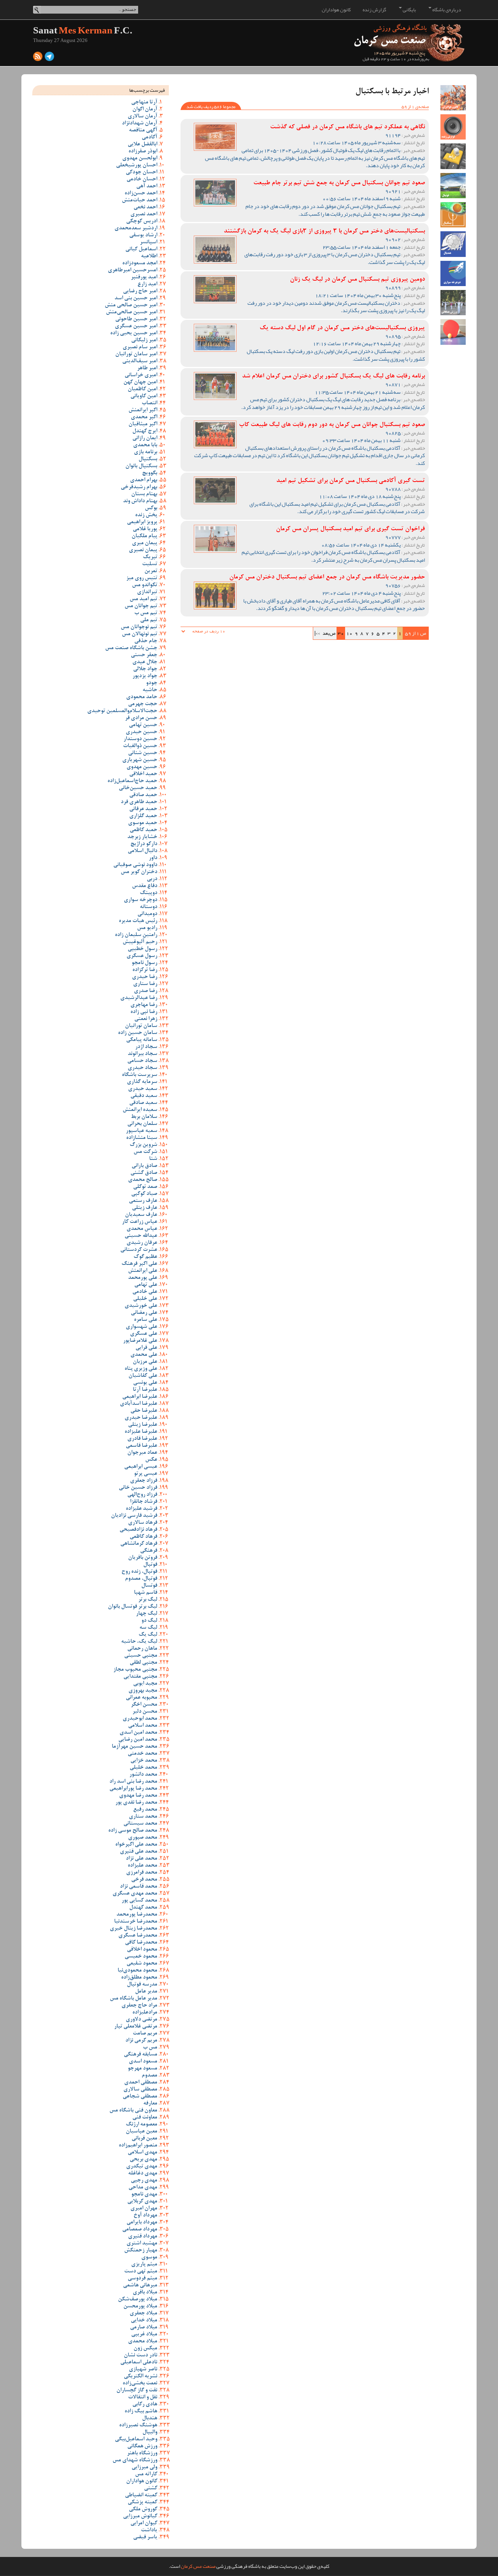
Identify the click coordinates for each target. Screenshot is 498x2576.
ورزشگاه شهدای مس (135, 2461)
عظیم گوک (145, 1257)
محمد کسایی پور (139, 1901)
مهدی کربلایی (142, 2202)
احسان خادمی (142, 180)
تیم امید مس (143, 599)
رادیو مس (147, 928)
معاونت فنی (145, 2118)
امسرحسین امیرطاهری (132, 271)
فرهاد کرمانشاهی (139, 1544)
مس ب (150, 2048)
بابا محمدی (145, 445)
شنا (153, 1159)
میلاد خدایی (144, 2321)
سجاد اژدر (146, 1047)
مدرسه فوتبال (142, 1985)
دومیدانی (147, 914)
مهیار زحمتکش (141, 2251)
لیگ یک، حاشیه (139, 1642)
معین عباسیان (141, 2132)
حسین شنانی (143, 753)
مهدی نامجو (144, 2195)
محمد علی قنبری (139, 1852)
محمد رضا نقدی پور (136, 1803)
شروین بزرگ (143, 1145)
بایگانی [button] (409, 10)
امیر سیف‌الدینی (140, 362)
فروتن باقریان (143, 1558)
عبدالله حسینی (141, 1236)
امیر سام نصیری (140, 348)
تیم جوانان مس (141, 606)
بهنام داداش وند (140, 501)
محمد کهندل (143, 1908)
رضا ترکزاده (145, 970)
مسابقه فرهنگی (140, 2055)
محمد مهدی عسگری (135, 1894)
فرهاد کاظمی (143, 1537)
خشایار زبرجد (142, 837)
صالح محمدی (143, 1180)
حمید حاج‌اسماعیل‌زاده (132, 781)
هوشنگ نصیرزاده (138, 2426)
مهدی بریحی (143, 2160)
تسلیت (150, 564)
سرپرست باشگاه (139, 1075)
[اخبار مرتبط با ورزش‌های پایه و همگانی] (453, 303)
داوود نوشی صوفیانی (135, 865)
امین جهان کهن (140, 382)
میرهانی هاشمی (140, 2286)
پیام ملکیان (144, 536)
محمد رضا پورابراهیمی (133, 1789)
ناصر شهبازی (143, 2370)
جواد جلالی (145, 669)
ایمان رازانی (145, 438)
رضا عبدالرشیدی (139, 998)
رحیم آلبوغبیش (140, 942)
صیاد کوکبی (144, 1194)
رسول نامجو (144, 963)
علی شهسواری (141, 1327)
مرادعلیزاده (145, 2013)
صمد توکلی (145, 1187)
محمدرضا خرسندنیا (136, 1922)
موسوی (149, 2258)
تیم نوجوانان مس (139, 627)
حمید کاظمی (143, 830)
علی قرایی (146, 1348)
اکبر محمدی (144, 417)
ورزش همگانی (142, 2447)
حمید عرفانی (143, 809)
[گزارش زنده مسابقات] (453, 127)
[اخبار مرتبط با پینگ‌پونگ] (453, 332)
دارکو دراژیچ (144, 844)
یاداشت (149, 2531)
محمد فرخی (144, 1880)
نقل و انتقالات (143, 2398)
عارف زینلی (145, 1208)
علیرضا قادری (142, 1439)
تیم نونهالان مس (139, 634)
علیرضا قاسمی (141, 1446)
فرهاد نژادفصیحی (138, 1530)
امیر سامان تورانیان (136, 355)
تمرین (151, 571)
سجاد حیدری (142, 1068)
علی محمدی (144, 1355)
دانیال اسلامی (142, 851)
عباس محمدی (142, 1229)
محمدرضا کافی (141, 1943)
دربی (152, 879)
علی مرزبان (145, 1362)
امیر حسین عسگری (136, 327)
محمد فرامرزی (142, 1873)
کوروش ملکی (143, 2510)
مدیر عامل (146, 1992)
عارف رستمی (143, 1201)
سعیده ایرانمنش (140, 1110)
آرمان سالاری (142, 117)
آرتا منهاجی (144, 103)
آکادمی (149, 138)
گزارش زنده (374, 10)
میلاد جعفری (143, 2314)
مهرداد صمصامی (140, 2230)
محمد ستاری (143, 1817)
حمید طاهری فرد (139, 802)
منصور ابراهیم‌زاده (138, 2146)
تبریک (150, 557)
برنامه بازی (146, 452)
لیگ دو (149, 1621)
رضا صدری (146, 991)
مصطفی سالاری (140, 2090)
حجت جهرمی (143, 704)
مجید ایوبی (145, 1684)
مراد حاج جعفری (139, 2006)
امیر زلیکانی (144, 341)
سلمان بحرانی (142, 1124)
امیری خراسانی (141, 375)
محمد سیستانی (140, 1824)
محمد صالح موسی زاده (133, 1831)
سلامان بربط (144, 1117)
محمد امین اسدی (138, 1733)
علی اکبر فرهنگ (139, 1264)
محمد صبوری (143, 1838)
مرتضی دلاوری (141, 2020)
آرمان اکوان (145, 110)
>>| (317, 633)
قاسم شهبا (146, 1593)
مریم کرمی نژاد (141, 2041)
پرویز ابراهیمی (142, 522)
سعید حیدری (143, 1089)
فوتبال (150, 1565)
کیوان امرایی (144, 2524)
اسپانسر (148, 243)
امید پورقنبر (144, 278)
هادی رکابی (145, 2405)
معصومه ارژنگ (141, 2125)
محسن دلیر (145, 1712)
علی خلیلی (145, 1299)
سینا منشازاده (142, 1138)
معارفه (150, 2104)
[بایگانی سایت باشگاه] (453, 156)
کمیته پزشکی (142, 2503)
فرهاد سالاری (143, 1523)
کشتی (151, 2489)
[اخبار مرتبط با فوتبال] (453, 186)
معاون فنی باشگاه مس (133, 2111)
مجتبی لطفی (143, 1663)
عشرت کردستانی (139, 1250)
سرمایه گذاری (142, 1082)
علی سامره (146, 1320)
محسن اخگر (144, 1705)
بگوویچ (150, 473)
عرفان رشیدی (142, 1243)
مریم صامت (145, 2034)
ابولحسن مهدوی (140, 159)
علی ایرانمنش (143, 1271)
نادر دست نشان (140, 2356)
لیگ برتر (148, 1600)
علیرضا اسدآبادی (139, 1404)
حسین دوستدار (140, 739)
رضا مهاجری (144, 1005)
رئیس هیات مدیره (138, 921)
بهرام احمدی (144, 480)
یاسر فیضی (145, 2538)
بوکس (151, 508)
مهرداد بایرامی (142, 2223)
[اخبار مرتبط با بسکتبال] (453, 215)
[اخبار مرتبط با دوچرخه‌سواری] (453, 273)
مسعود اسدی (143, 2062)
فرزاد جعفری (144, 1481)
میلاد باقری (145, 2293)
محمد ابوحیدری (140, 1719)
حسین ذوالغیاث (140, 746)
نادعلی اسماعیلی (139, 2363)
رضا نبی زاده (144, 1012)
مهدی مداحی (143, 2188)
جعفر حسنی (144, 655)
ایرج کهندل (145, 431)
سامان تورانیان (141, 1026)
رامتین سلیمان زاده (136, 935)
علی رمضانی (144, 1313)
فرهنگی (149, 1551)
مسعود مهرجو (142, 2069)
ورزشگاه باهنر (142, 2454)
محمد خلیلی (143, 1768)
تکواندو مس (145, 585)
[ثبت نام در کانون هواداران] (453, 98)
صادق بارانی (144, 1166)
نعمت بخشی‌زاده (140, 2384)
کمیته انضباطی (141, 2496)
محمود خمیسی (141, 1957)
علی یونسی (145, 1383)
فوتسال (149, 1586)
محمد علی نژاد (141, 1859)
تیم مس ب (146, 613)
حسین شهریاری (140, 760)
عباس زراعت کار (139, 1222)
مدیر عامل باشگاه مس (133, 1999)
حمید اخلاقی (143, 774)
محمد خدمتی (142, 1754)
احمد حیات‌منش (139, 201)
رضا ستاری (145, 984)
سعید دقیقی (144, 1096)
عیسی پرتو (146, 1474)
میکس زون (145, 2349)
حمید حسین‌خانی (138, 788)
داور (153, 858)
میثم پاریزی (144, 2265)
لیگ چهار (146, 1614)
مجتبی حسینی (141, 1656)
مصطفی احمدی (141, 2083)
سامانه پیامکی (142, 1040)
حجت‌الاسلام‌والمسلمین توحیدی (122, 711)
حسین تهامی (143, 725)
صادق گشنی (144, 1173)
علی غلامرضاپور (140, 1341)
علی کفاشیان (143, 1376)
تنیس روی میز (142, 578)
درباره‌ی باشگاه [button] (446, 10)
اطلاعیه (149, 257)
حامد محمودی (142, 697)
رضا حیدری (145, 977)
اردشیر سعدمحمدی (136, 229)
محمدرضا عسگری (138, 1936)
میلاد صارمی (144, 2328)
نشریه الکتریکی (140, 2377)
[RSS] (38, 58)
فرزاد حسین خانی (138, 1488)
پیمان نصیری (143, 550)
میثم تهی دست (141, 2272)
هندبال (150, 2419)
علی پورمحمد (143, 1278)
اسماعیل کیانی (141, 250)
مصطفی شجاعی (140, 2097)
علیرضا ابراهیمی (140, 1397)
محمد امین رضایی (138, 1740)
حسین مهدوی (142, 767)
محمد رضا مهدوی (138, 1796)
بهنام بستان (144, 494)
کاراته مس (146, 2475)
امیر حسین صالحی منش (131, 306)
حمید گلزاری (143, 816)
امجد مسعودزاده (140, 264)
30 (341, 633)
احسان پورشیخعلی (137, 166)
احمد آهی (147, 187)
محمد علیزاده (142, 1866)
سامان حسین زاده (138, 1033)
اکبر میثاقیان (143, 424)
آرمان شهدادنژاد (139, 124)
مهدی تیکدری (142, 2167)
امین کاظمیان (142, 389)
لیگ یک (148, 1635)
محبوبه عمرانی (141, 1698)
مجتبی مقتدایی (140, 1677)
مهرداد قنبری (143, 2237)
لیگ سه (148, 1628)
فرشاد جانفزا (144, 1502)
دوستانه (148, 907)
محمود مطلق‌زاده (139, 1978)
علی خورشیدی (141, 1306)
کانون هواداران (336, 10)
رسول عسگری (142, 956)
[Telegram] (49, 58)
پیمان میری (145, 543)
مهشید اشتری (142, 2244)
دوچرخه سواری (140, 900)
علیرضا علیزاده (141, 1432)
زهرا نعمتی (146, 1019)
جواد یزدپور (145, 676)
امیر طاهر (147, 368)
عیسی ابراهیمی (141, 1467)
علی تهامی (146, 1285)
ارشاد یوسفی (143, 236)
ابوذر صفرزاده (143, 152)
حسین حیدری (141, 732)
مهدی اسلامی (142, 2153)
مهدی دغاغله (143, 2174)
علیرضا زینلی (143, 1425)
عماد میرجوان (142, 1453)
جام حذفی (146, 641)
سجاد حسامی (142, 1061)
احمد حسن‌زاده (141, 194)
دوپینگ (148, 893)
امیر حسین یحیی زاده (134, 334)
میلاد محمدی (143, 2342)
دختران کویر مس (139, 872)
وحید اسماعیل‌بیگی (136, 2440)
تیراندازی (147, 592)
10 (349, 633)
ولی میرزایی (144, 2468)
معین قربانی (144, 2139)
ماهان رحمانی (142, 1649)
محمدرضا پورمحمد (137, 1915)
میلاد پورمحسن (140, 2307)
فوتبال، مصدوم (141, 1579)
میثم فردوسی (142, 2279)
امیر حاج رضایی (140, 292)
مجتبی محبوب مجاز (135, 1670)
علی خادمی (145, 1292)
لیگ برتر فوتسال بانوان (132, 1607)
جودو (152, 683)
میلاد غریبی (144, 2335)
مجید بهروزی (143, 1691)
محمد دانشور (143, 1775)
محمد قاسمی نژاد (139, 1887)
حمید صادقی (143, 795)
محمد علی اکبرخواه (136, 1845)
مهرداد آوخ (145, 2216)
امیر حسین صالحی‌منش (132, 313)
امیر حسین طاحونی (136, 320)
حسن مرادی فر (141, 718)
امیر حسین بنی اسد (136, 299)
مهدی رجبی (144, 2181)
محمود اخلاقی (142, 1950)
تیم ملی (149, 620)
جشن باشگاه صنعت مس (131, 648)
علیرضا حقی (144, 1411)
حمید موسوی (143, 823)
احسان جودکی (141, 173)
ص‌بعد (329, 633)
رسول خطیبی (142, 949)
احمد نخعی (145, 208)
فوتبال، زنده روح (139, 1572)
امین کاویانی (144, 396)
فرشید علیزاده (141, 1509)
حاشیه (150, 690)
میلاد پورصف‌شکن (138, 2300)
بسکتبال (148, 459)
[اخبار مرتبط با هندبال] (453, 244)
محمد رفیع (145, 1810)
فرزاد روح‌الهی (142, 1495)
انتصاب (149, 403)
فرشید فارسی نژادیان (134, 1516)
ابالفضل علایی (142, 145)
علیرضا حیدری (141, 1418)
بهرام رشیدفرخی (139, 487)
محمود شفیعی (142, 1964)
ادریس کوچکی (142, 222)
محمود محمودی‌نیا (137, 1971)
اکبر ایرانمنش (143, 410)
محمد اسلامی (143, 1726)
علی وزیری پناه (141, 1369)
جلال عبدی (145, 662)
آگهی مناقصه (143, 131)
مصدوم (149, 2076)
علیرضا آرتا (145, 1390)
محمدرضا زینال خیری (133, 1929)
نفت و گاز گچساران (137, 2391)
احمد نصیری (144, 215)
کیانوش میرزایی (140, 2517)
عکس (151, 1460)
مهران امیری (144, 2209)
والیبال (150, 2433)
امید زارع (147, 285)
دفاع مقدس (145, 886)
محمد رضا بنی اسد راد (133, 1782)
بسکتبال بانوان (141, 466)
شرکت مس (145, 1152)
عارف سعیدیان (141, 1215)
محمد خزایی (144, 1761)
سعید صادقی (143, 1103)
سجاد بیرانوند (142, 1054)
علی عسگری (144, 1334)
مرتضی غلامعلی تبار (136, 2027)
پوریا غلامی (145, 529)
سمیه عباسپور (141, 1131)
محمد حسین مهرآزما (134, 1747)
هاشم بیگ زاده (141, 2412)
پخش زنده (146, 515)
